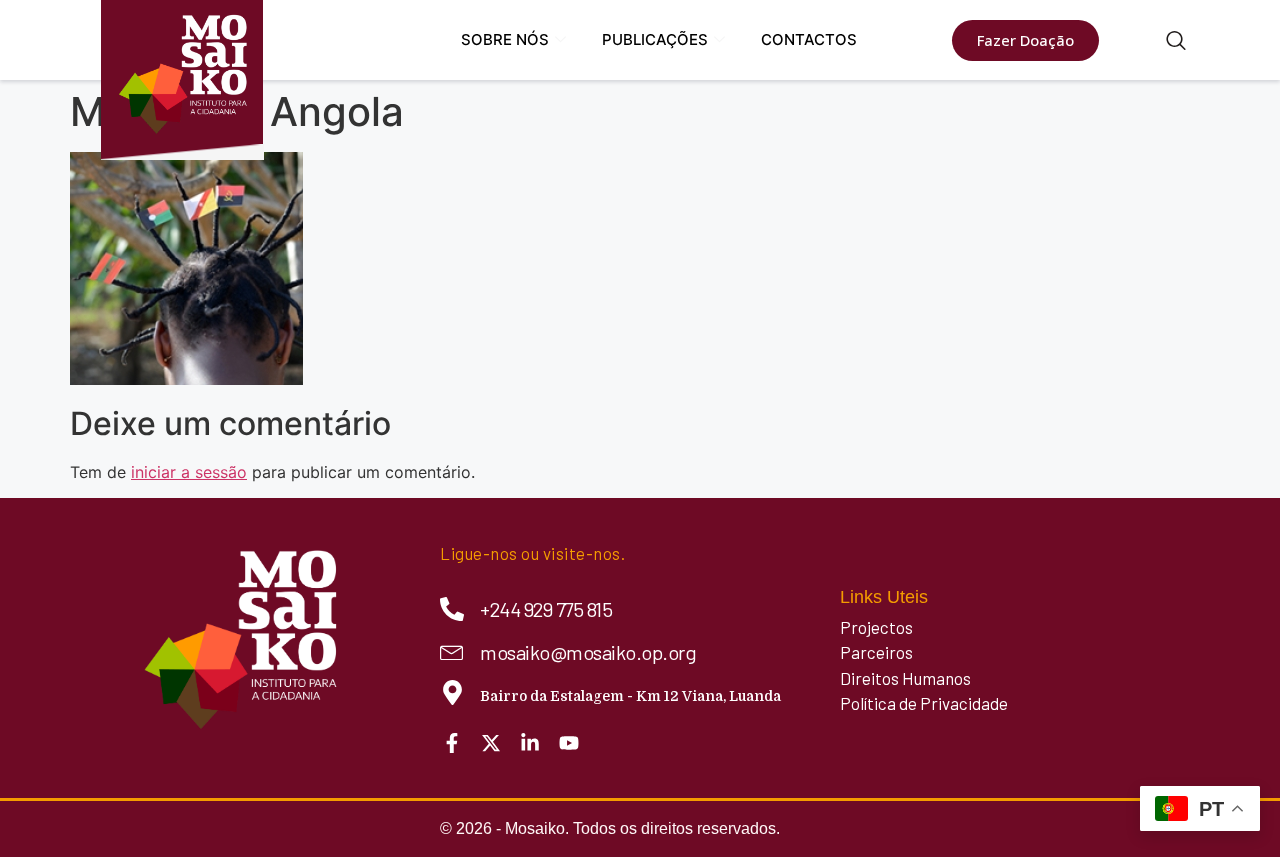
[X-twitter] (491, 743)
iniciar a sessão (189, 472)
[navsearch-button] (1176, 42)
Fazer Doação (1025, 40)
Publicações (655, 39)
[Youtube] (569, 743)
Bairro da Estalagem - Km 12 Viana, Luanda (630, 696)
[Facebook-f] (452, 743)
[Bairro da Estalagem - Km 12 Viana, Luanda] (452, 692)
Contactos (809, 39)
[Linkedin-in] (530, 743)
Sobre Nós (505, 39)
